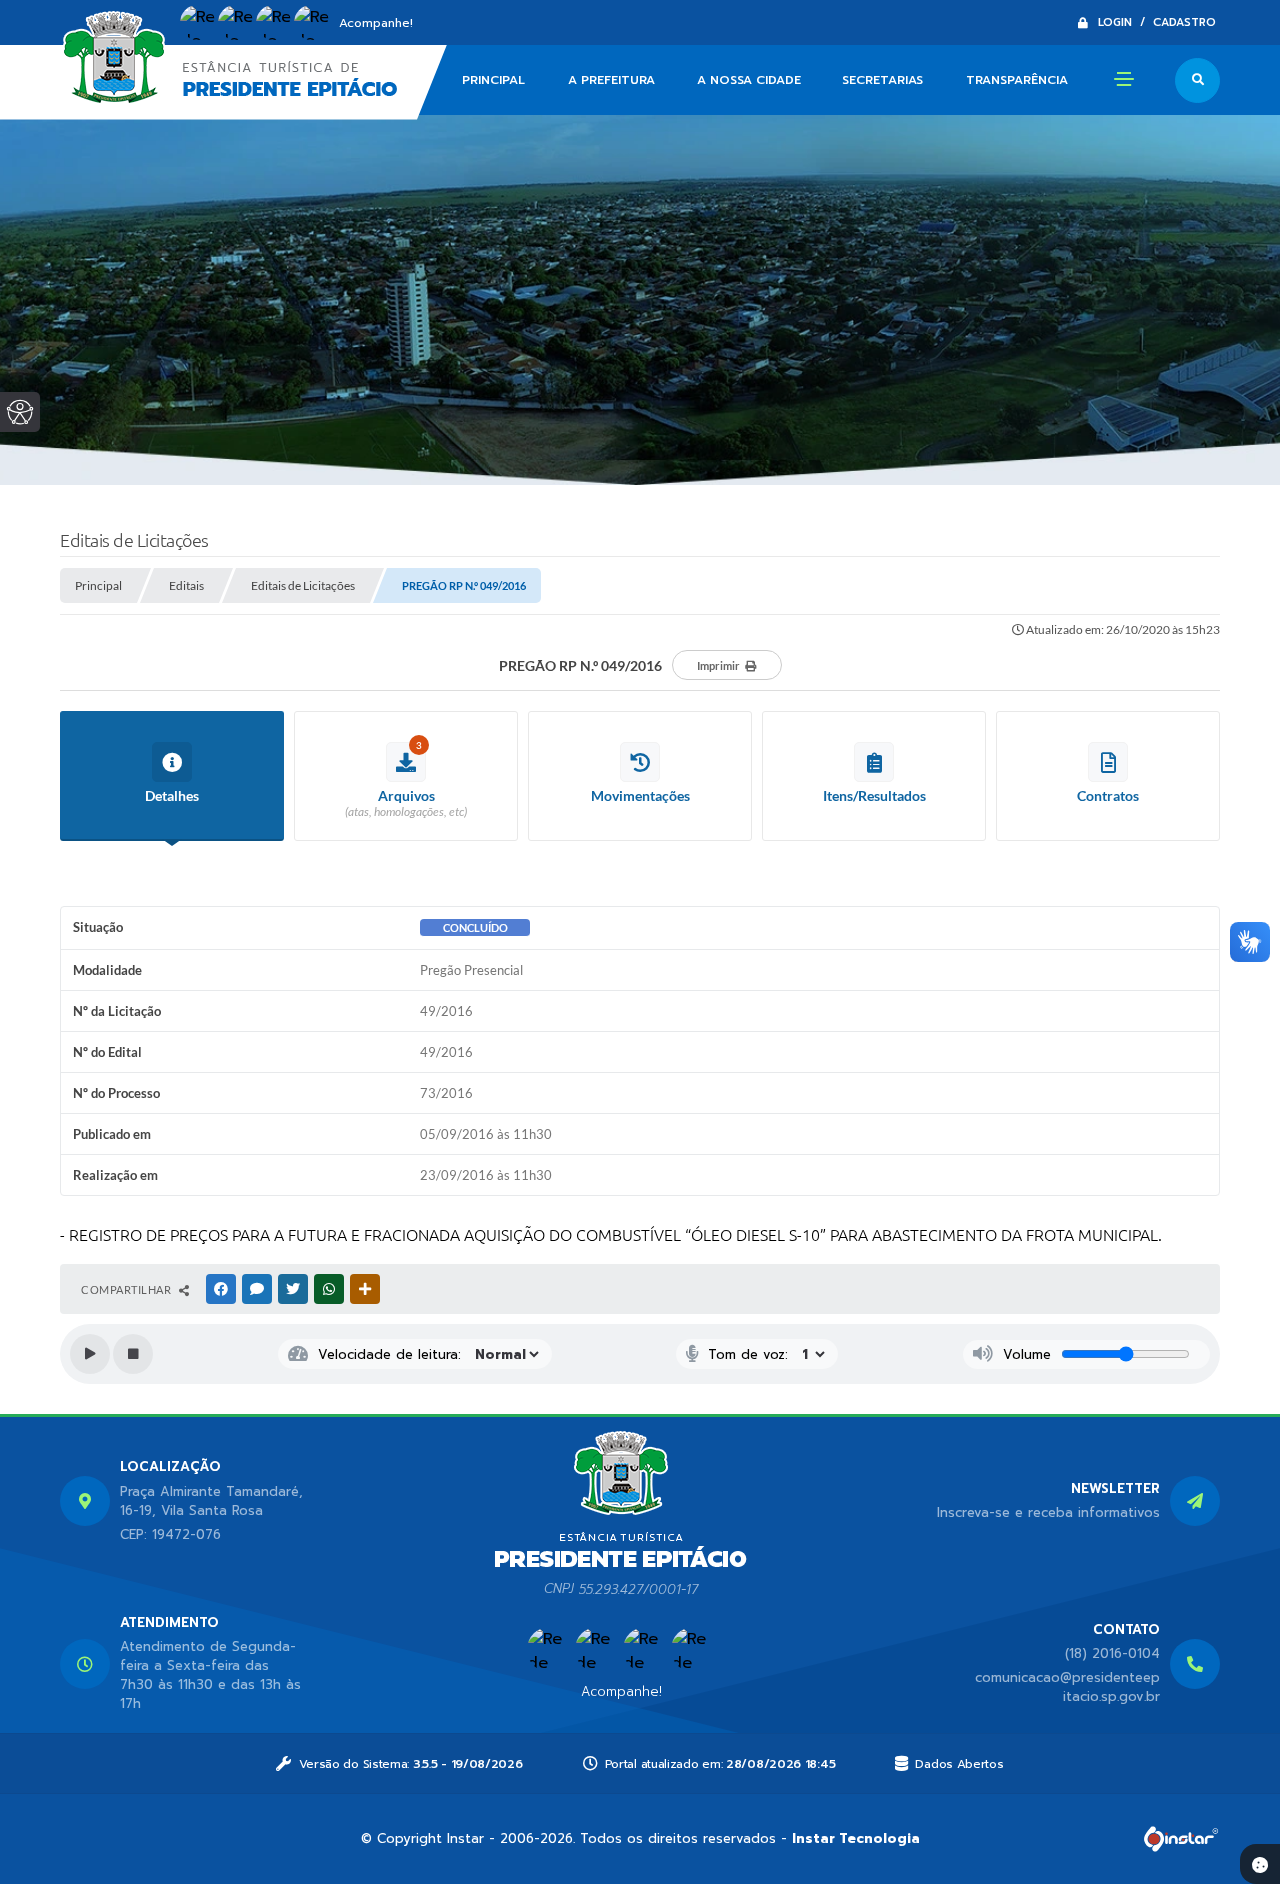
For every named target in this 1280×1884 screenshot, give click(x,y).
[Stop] (133, 1354)
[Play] (90, 1354)
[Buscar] (1197, 80)
